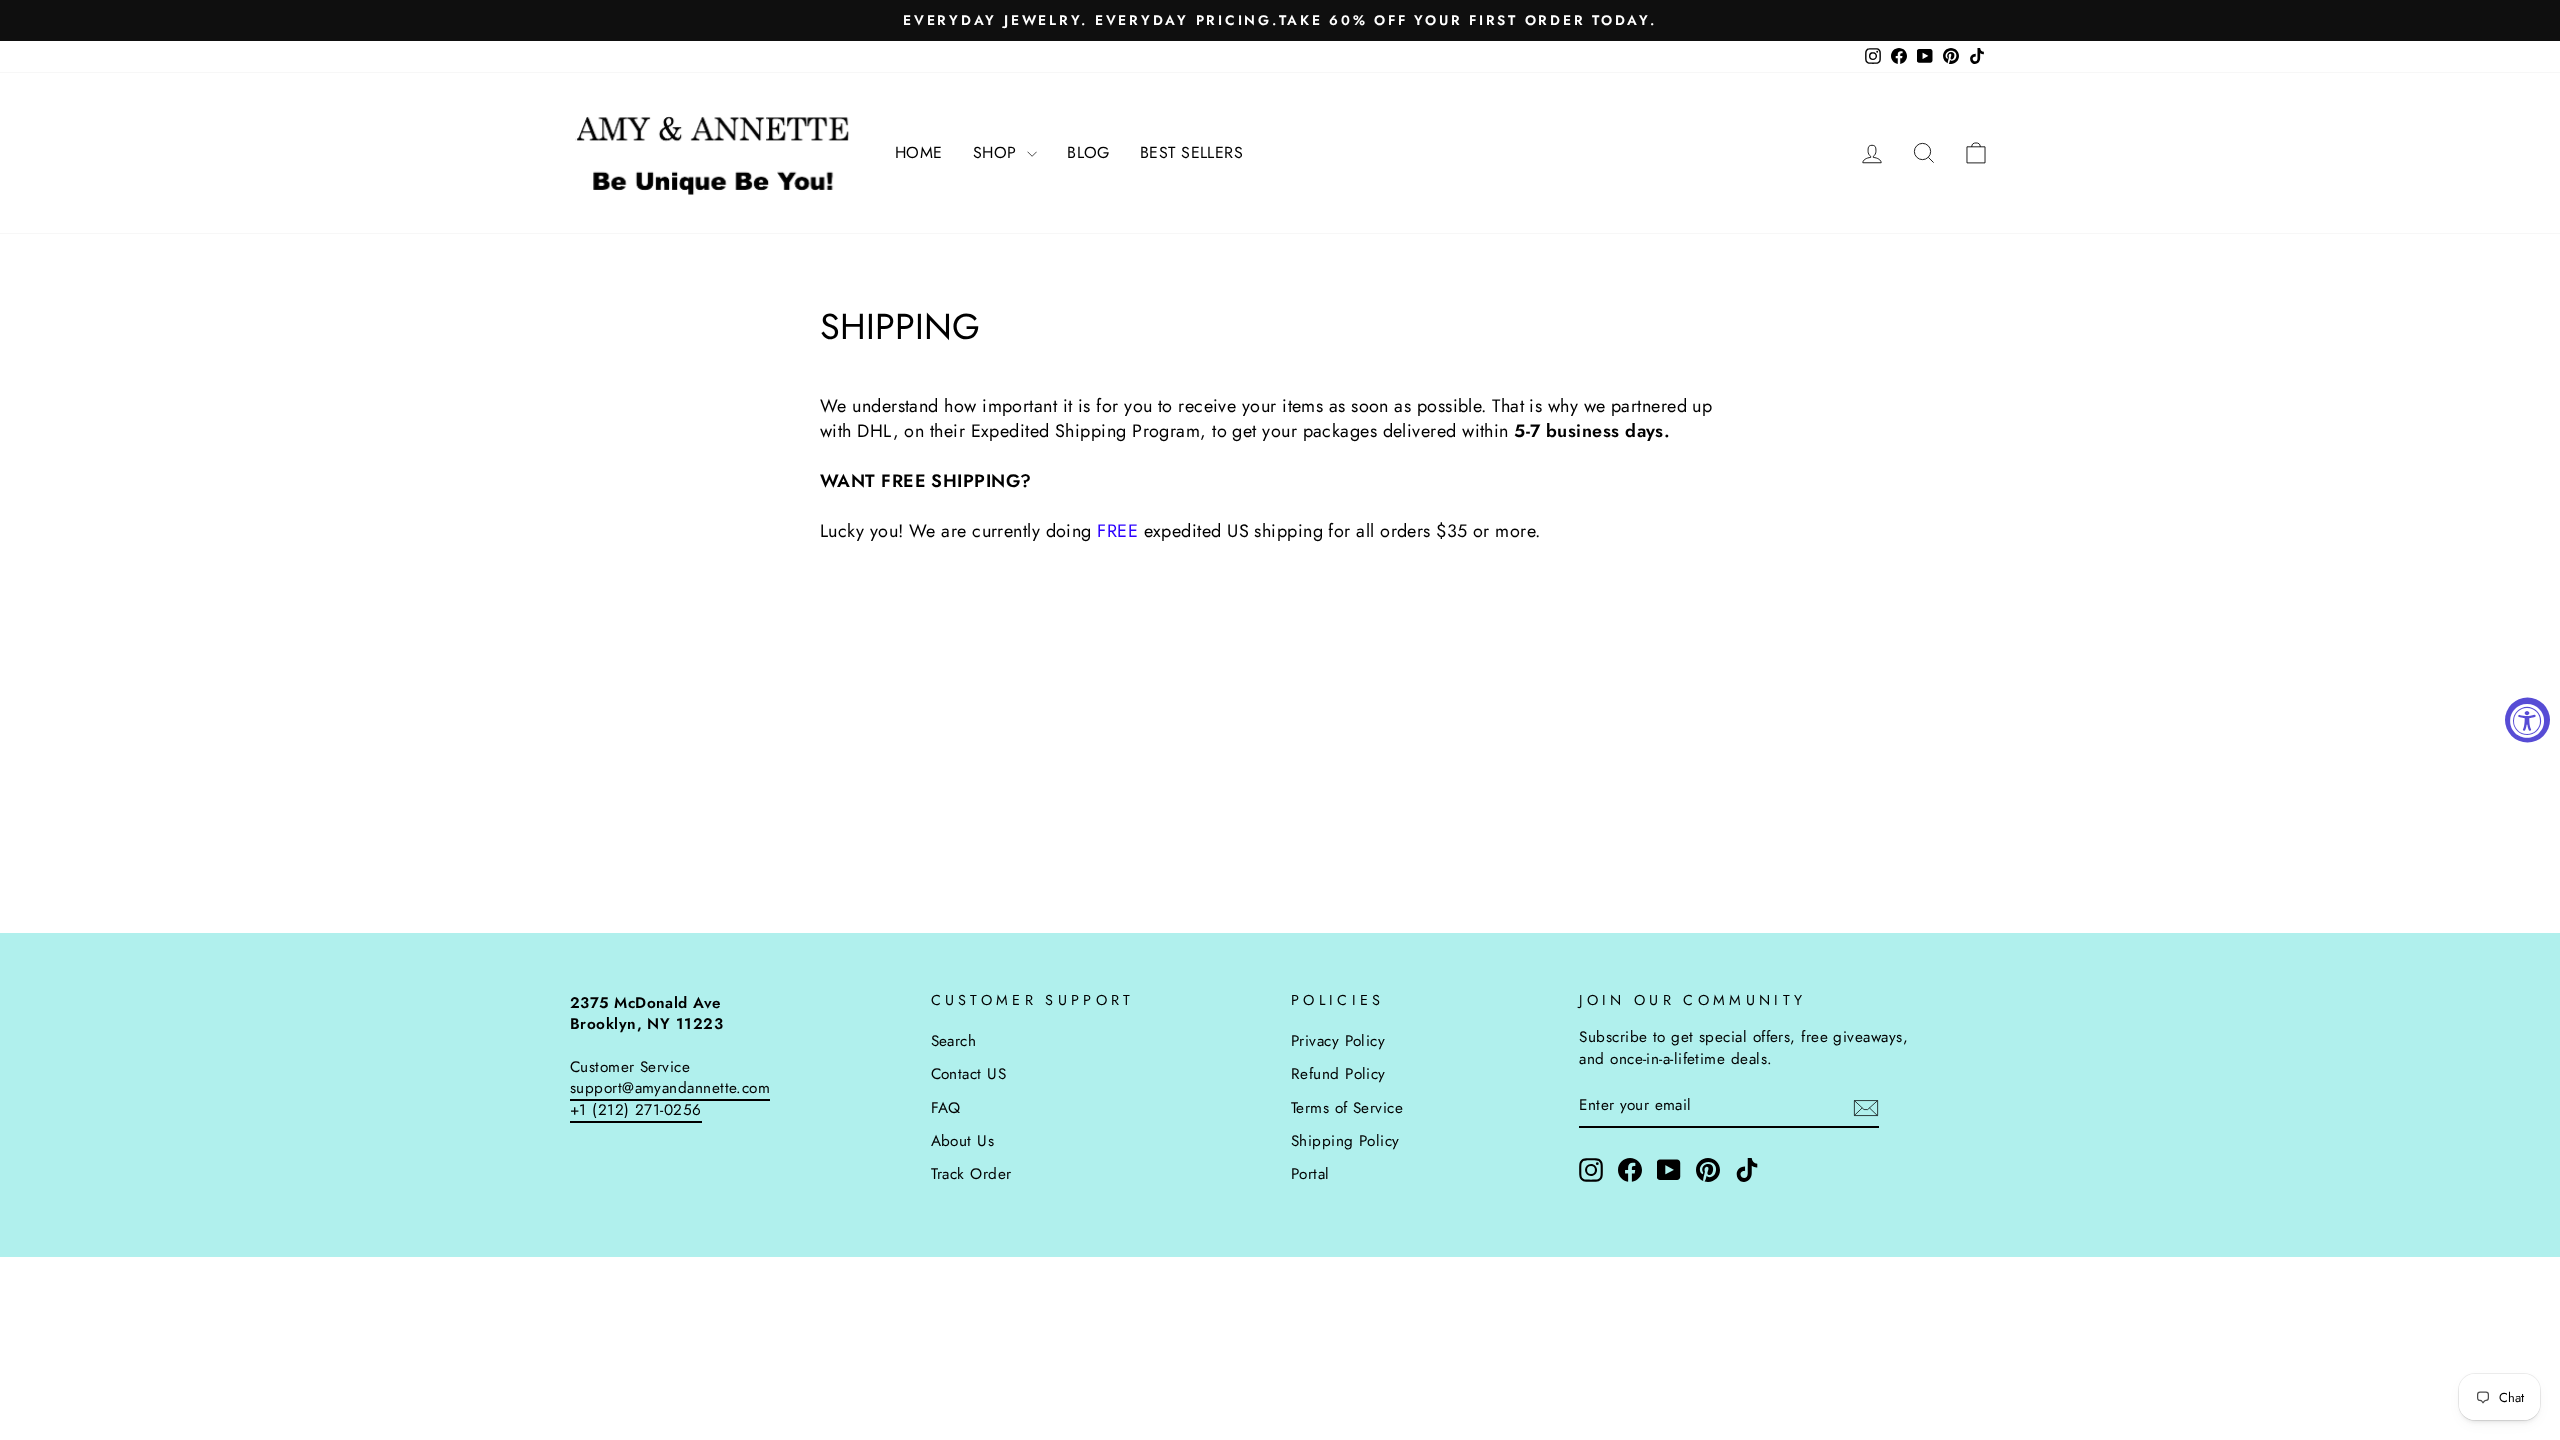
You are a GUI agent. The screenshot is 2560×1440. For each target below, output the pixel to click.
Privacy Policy (1338, 1041)
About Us (963, 1141)
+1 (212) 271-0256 (636, 1110)
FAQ (946, 1108)
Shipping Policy (1345, 1141)
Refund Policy (1338, 1074)
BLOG (1088, 152)
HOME (919, 152)
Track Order (971, 1174)
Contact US (969, 1074)
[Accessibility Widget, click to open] (2527, 720)
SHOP (997, 152)
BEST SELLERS (1191, 152)
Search (954, 1041)
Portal (1310, 1174)
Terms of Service (1347, 1108)
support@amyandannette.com (670, 1088)
